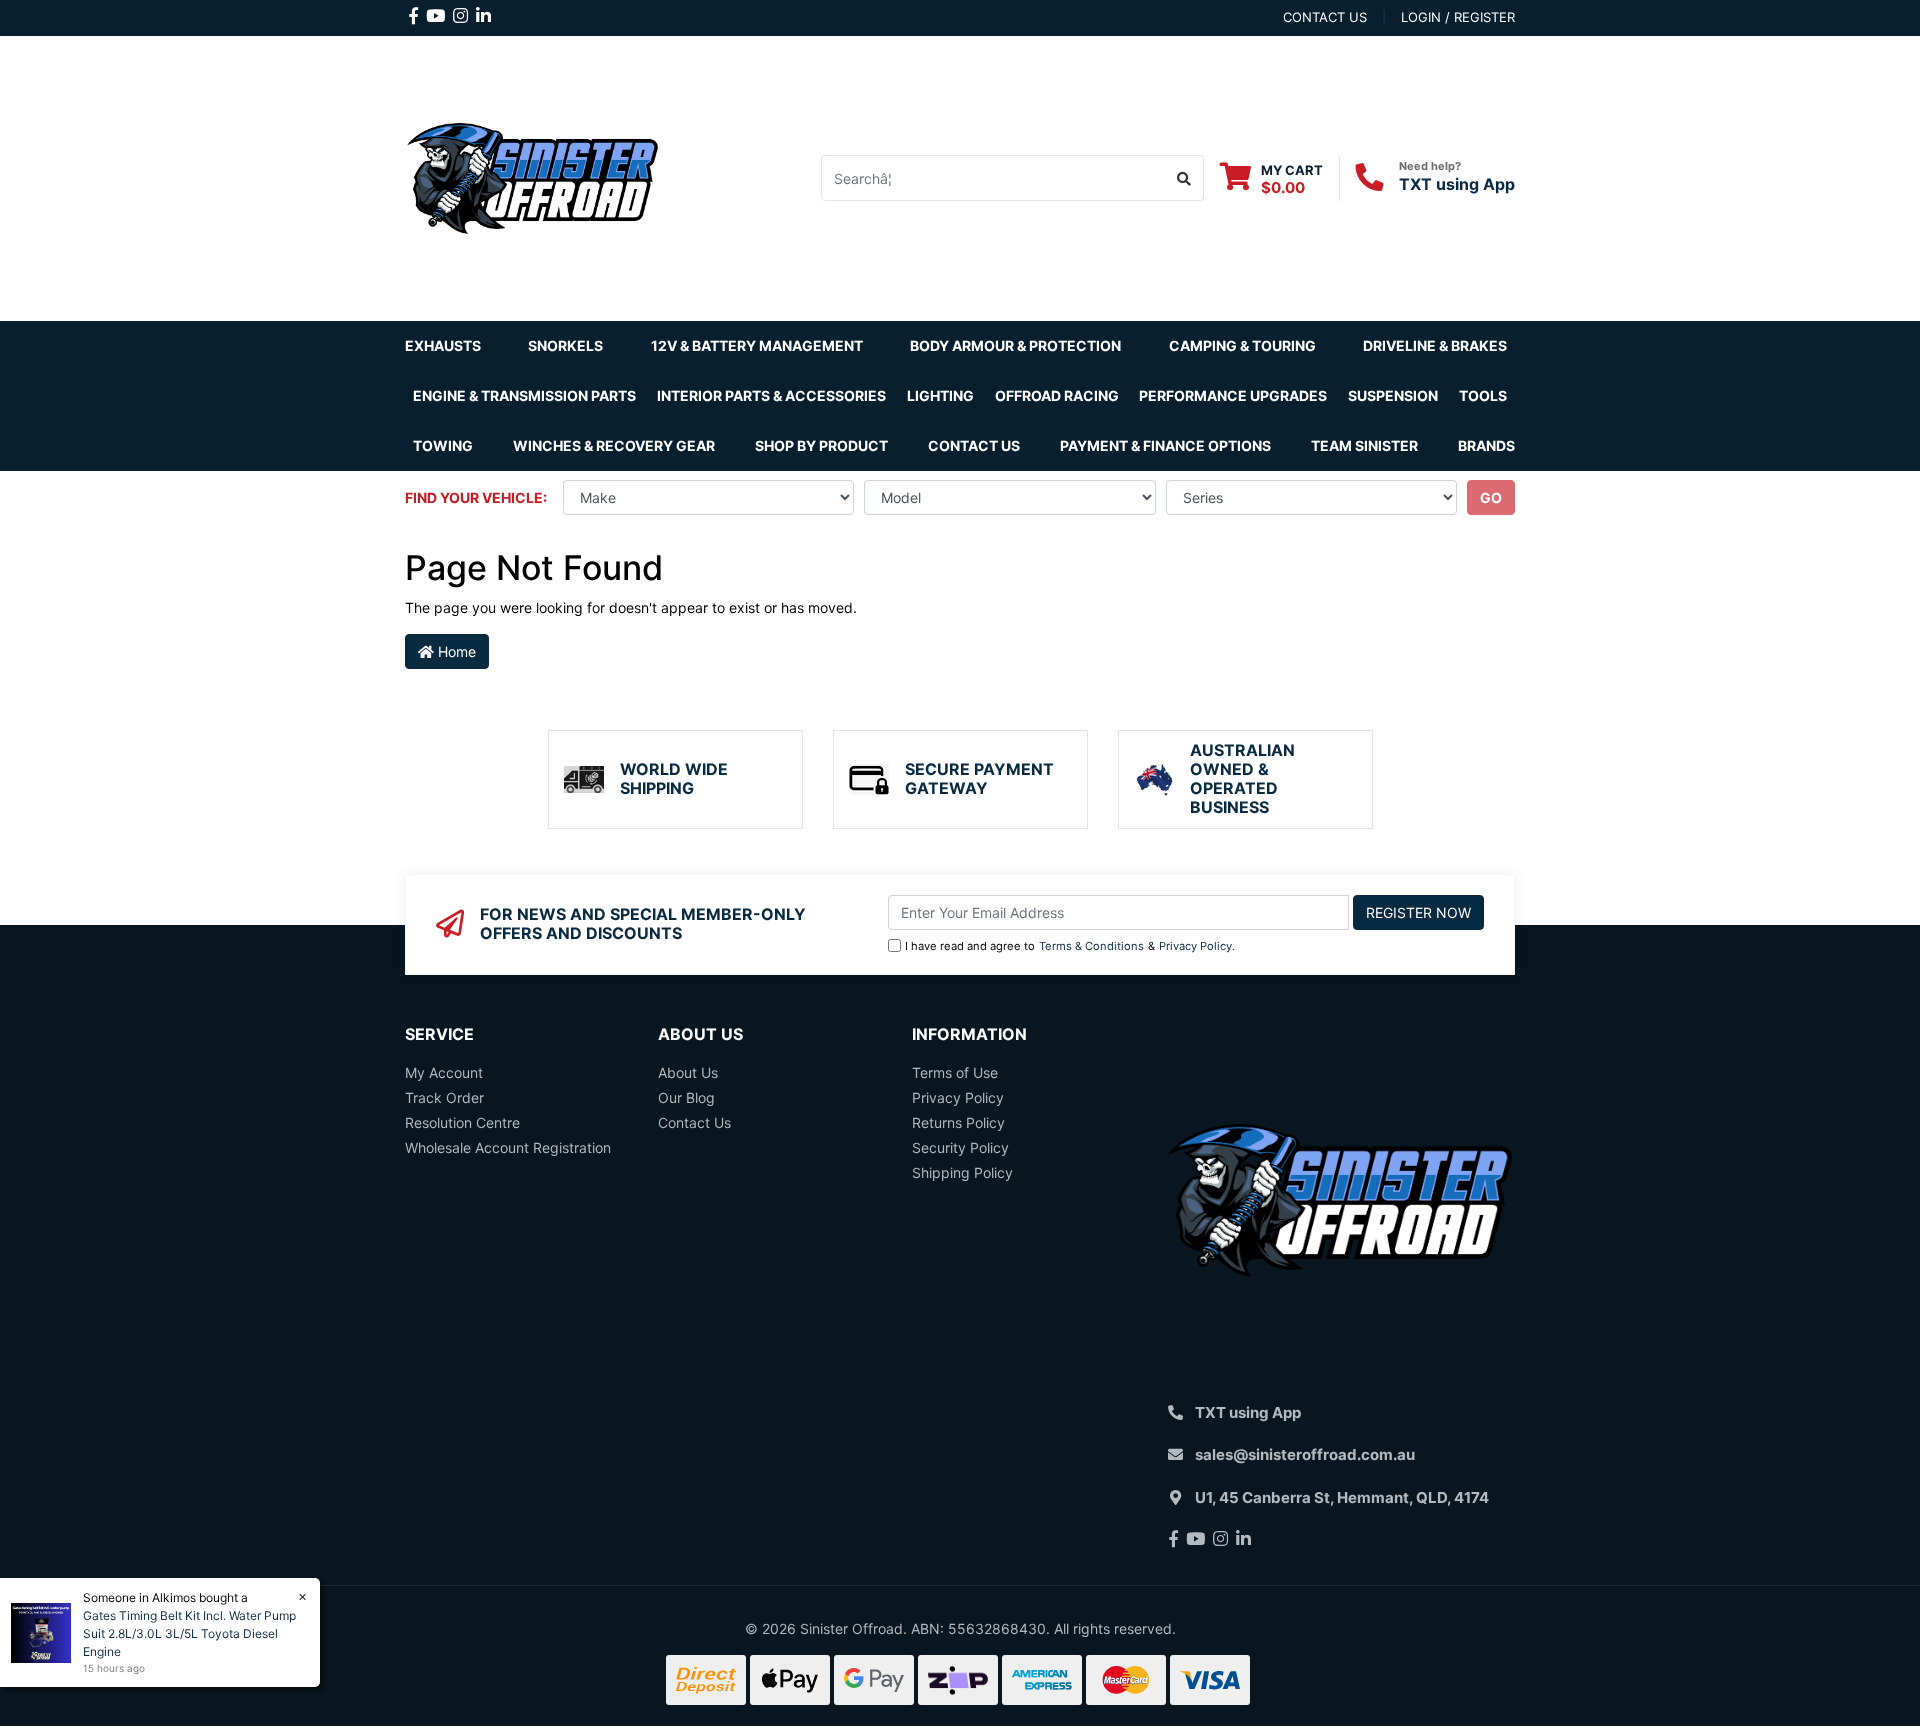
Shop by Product (821, 445)
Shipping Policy (962, 1172)
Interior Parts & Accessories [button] (771, 395)
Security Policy (960, 1147)
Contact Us (974, 445)
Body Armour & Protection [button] (1015, 345)
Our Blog (686, 1097)
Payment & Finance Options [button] (1165, 445)
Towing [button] (443, 445)
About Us (688, 1072)
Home (455, 651)
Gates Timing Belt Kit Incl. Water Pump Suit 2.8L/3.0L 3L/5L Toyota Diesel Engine (189, 1633)
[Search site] (1184, 178)
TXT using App (1457, 184)
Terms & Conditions (1091, 946)
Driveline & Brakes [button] (1435, 345)
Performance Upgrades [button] (1233, 395)
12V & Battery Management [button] (757, 345)
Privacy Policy (1195, 946)
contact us (1325, 17)
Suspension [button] (1393, 395)
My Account (444, 1072)
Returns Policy (958, 1122)
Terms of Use (955, 1072)
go (1491, 497)
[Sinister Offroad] (532, 176)
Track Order (444, 1097)
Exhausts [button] (443, 345)
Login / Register (1458, 17)
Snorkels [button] (565, 345)
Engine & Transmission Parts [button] (524, 395)
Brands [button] (1486, 445)
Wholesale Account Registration (508, 1147)
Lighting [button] (940, 395)
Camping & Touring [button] (1242, 345)
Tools (1483, 395)
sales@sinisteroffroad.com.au (1305, 1454)
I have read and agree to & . (1070, 946)
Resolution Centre (462, 1122)
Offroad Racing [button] (1057, 395)
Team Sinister (1364, 445)
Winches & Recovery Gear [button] (614, 445)
